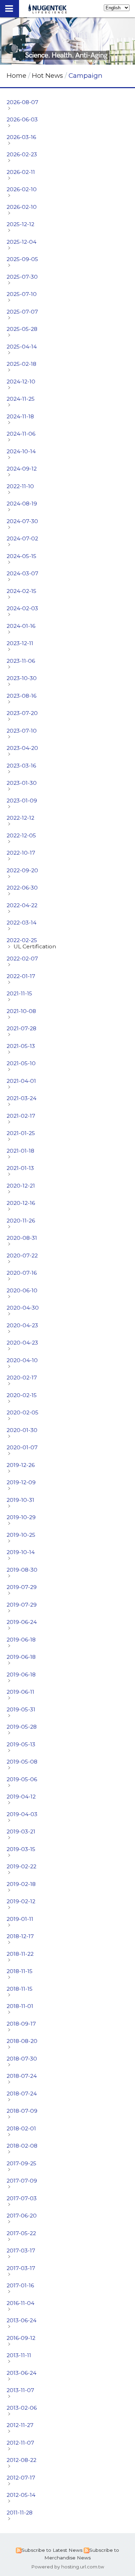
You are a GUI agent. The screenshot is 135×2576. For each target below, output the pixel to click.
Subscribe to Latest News (52, 2550)
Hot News (48, 76)
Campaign (85, 76)
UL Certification (35, 946)
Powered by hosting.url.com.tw (68, 2567)
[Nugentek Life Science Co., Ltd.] (48, 11)
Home (16, 76)
